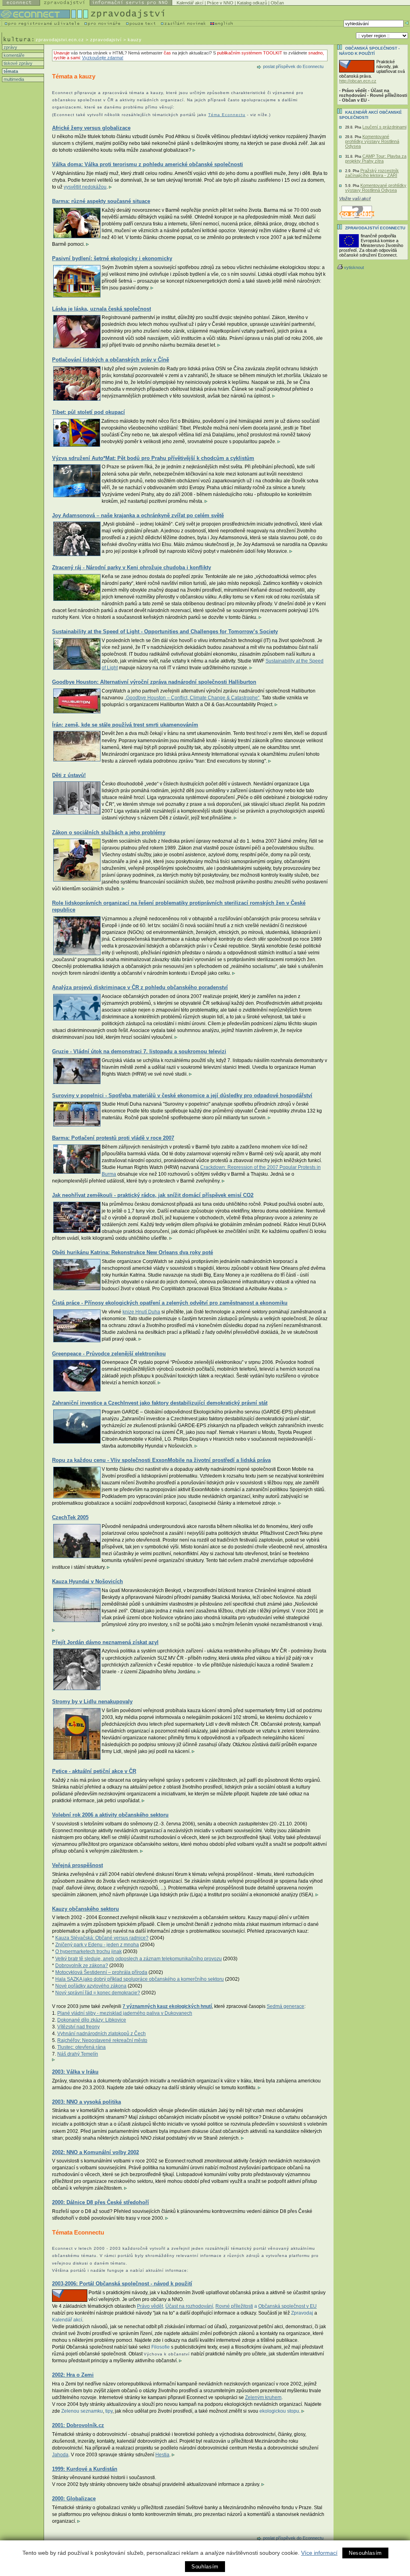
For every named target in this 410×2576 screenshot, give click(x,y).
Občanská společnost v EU (287, 2306)
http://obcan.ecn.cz (358, 81)
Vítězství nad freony (78, 2027)
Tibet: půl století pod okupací (88, 412)
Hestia (162, 2455)
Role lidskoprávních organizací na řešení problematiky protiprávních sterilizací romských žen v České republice (179, 906)
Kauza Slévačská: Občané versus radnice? (102, 1938)
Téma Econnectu (227, 115)
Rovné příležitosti (234, 2306)
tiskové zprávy (17, 63)
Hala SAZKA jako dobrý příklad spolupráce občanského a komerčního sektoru (140, 1979)
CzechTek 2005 (70, 1517)
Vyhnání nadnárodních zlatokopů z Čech (101, 2034)
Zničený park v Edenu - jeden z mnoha (97, 1945)
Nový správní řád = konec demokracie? (98, 1993)
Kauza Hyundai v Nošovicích (87, 1581)
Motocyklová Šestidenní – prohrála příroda (101, 1972)
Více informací (319, 2553)
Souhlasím (205, 2567)
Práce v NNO (220, 3)
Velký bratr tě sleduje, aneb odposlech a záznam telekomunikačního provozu (139, 1959)
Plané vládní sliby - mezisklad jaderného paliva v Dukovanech (125, 2013)
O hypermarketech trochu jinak (88, 1952)
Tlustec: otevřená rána (81, 2047)
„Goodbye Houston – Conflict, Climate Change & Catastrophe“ (192, 698)
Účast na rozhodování (189, 2306)
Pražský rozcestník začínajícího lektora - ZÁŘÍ (372, 173)
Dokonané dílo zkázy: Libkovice (92, 2020)
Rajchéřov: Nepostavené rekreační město (102, 2040)
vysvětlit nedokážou (85, 187)
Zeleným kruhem (263, 2397)
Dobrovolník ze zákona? (82, 1966)
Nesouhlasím (365, 2553)
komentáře (13, 55)
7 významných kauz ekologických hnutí (167, 2006)
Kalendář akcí (190, 3)
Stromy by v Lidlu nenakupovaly (92, 1702)
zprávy (10, 47)
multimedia (13, 79)
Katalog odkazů (252, 3)
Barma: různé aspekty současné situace (101, 201)
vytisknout (354, 267)
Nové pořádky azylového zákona (91, 1986)
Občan (277, 3)
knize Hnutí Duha (141, 1312)
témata (10, 71)
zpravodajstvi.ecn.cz (60, 40)
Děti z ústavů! (69, 775)
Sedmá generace (285, 2006)
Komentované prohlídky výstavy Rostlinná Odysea (372, 141)
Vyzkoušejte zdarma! (103, 58)
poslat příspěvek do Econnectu (293, 66)
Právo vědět (150, 2306)
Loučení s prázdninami (384, 127)
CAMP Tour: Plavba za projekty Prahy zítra (376, 159)
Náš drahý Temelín (78, 2054)
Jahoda (60, 2455)
